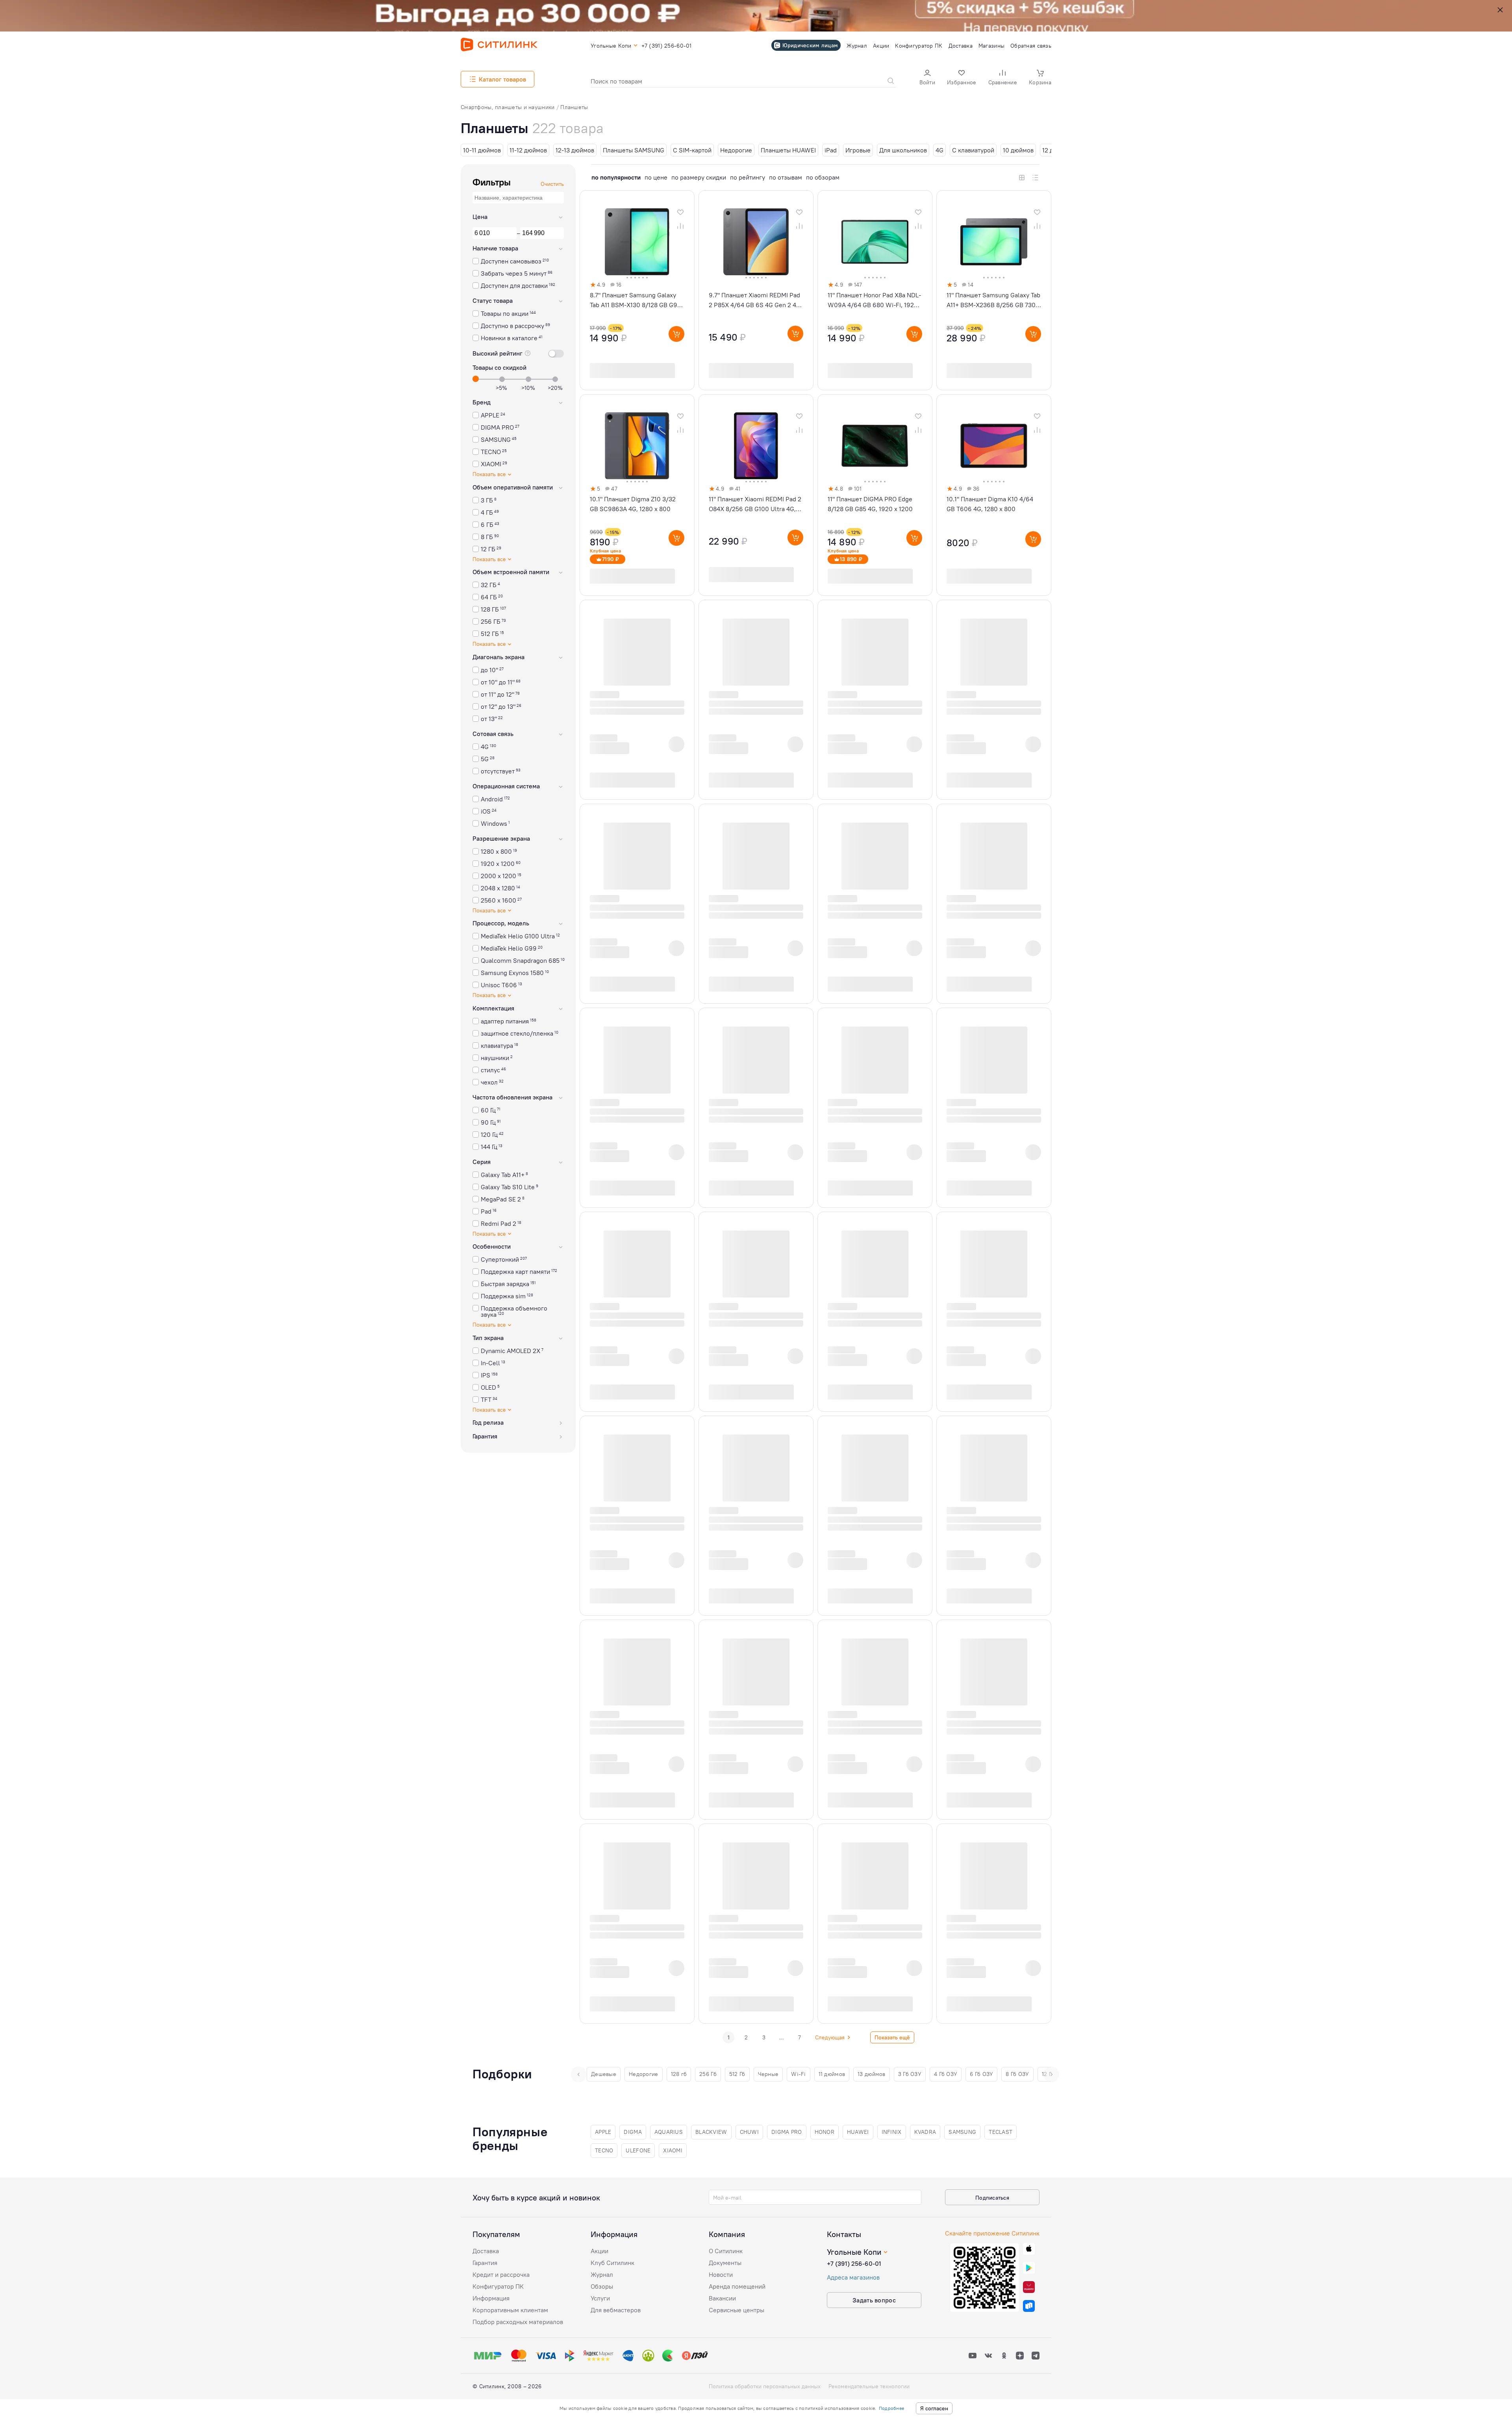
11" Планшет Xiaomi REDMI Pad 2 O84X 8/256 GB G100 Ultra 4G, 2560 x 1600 (755, 504)
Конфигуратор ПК (498, 2286)
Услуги (600, 2298)
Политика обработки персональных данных (765, 2386)
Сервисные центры (737, 2310)
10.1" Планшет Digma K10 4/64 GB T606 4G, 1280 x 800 (990, 504)
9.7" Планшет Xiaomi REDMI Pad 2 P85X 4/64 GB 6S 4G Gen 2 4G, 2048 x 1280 (755, 300)
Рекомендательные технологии (869, 2386)
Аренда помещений (737, 2286)
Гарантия (485, 2263)
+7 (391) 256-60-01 (854, 2263)
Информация (491, 2298)
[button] (927, 78)
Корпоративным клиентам (510, 2310)
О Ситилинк (726, 2251)
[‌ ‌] (629, 744)
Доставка (486, 2251)
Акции (599, 2251)
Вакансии (722, 2298)
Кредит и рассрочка (501, 2274)
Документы (725, 2263)
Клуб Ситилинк (612, 2263)
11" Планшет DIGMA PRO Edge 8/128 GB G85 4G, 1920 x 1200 (870, 504)
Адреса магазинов (853, 2277)
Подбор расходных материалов (518, 2322)
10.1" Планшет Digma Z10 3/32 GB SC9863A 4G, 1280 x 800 (633, 504)
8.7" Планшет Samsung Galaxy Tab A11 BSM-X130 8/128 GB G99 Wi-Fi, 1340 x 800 (636, 300)
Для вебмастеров (616, 2310)
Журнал (602, 2274)
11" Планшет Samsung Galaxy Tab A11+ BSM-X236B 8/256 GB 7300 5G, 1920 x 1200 (993, 300)
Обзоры (602, 2286)
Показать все (489, 475)
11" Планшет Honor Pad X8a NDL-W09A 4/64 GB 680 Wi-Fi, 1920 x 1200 (874, 300)
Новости (721, 2274)
